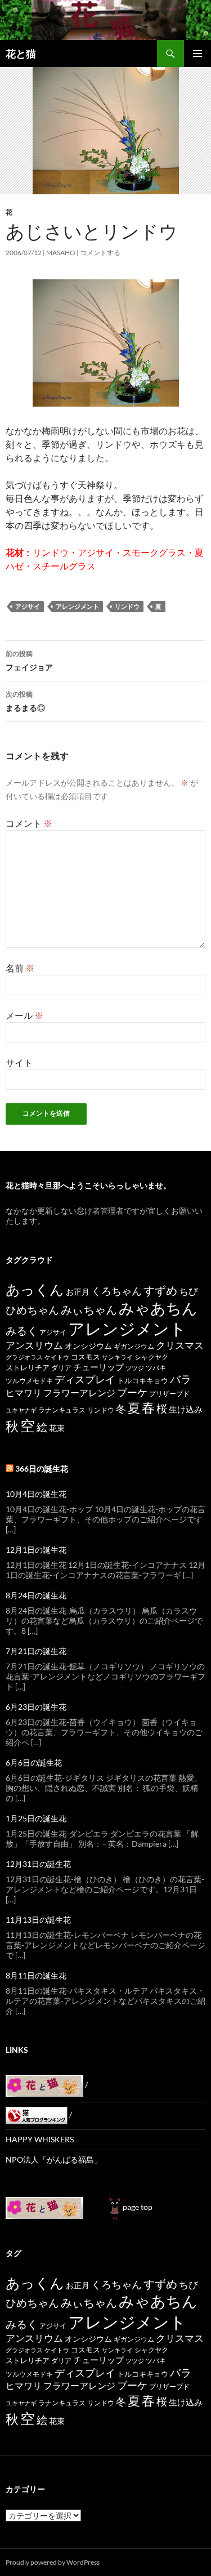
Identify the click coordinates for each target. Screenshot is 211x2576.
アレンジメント (77, 606)
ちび (188, 1291)
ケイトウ (57, 1357)
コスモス (86, 1357)
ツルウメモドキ (29, 1381)
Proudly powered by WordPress (53, 2562)
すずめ (160, 1291)
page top (138, 2207)
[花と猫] (44, 2207)
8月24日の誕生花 (36, 1595)
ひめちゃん (32, 1310)
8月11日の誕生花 (36, 1975)
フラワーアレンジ (79, 1392)
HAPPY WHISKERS (40, 2139)
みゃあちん (158, 1308)
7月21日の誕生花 (36, 1651)
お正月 (78, 1292)
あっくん (35, 1289)
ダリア (61, 1368)
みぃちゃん (89, 1310)
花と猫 (21, 54)
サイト (19, 1062)
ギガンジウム (134, 1346)
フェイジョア (29, 661)
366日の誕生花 (42, 1469)
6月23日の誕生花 (36, 1707)
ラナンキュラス (62, 1410)
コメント (29, 823)
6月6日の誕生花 (34, 1762)
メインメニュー (197, 54)
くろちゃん (116, 1291)
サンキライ (117, 1357)
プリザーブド (169, 1394)
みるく (22, 1331)
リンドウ (127, 606)
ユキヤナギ (21, 1410)
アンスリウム (34, 1345)
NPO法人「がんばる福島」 (54, 2160)
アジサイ (28, 606)
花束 (57, 1428)
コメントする (100, 253)
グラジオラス (24, 1357)
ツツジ (135, 1368)
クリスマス (180, 1345)
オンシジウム (88, 1346)
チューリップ (98, 1367)
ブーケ (132, 1392)
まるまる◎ (25, 701)
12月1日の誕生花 (36, 1550)
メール (24, 1015)
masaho (61, 253)
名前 (20, 968)
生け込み (186, 1409)
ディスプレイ (85, 1379)
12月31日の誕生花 (38, 1864)
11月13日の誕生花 (38, 1920)
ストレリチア (28, 1367)
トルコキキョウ (143, 1380)
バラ (181, 1379)
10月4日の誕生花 (36, 1494)
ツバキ (156, 1368)
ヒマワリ (24, 1392)
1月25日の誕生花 (36, 1818)
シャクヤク (151, 1357)
